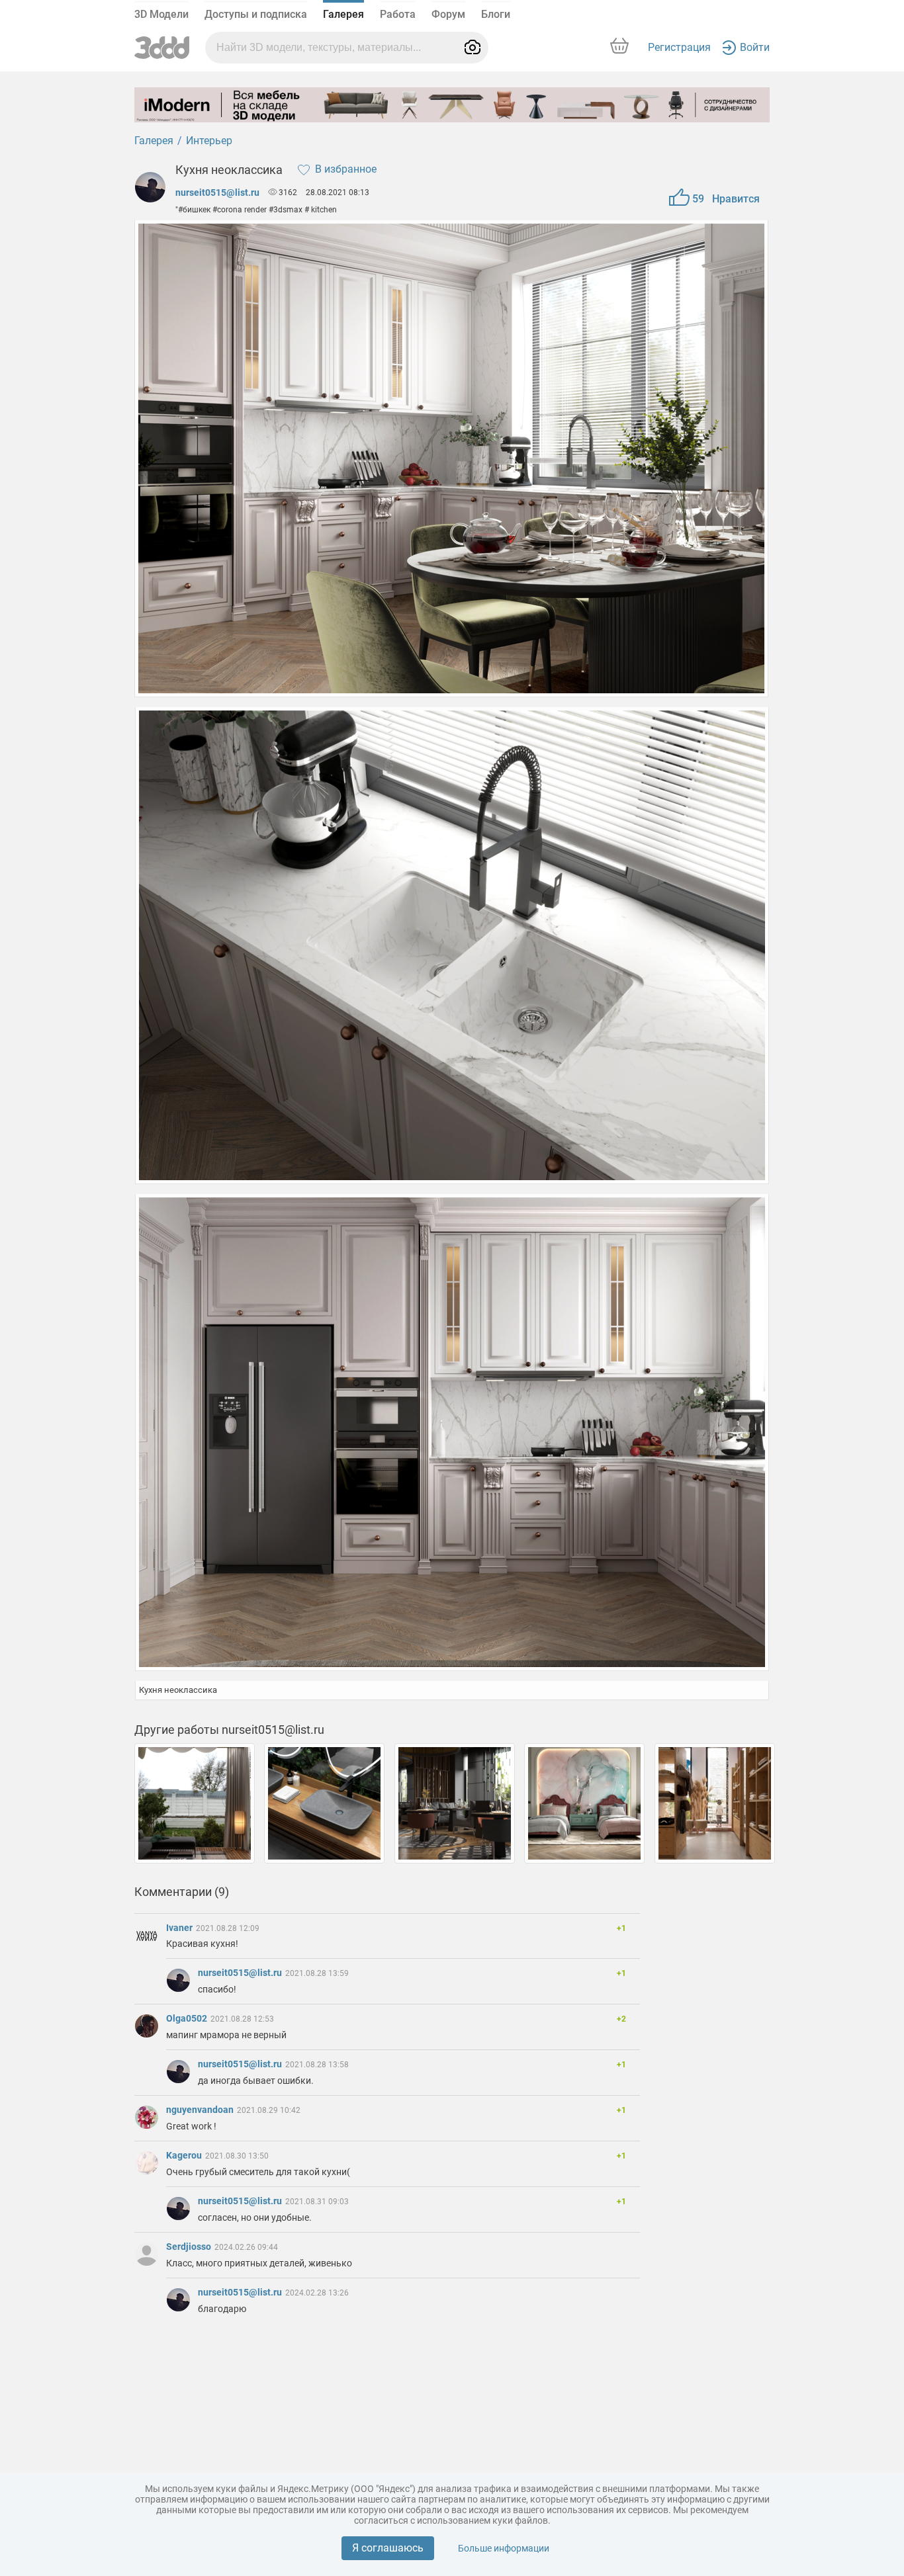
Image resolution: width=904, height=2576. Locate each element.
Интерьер (209, 141)
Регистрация (679, 47)
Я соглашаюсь (388, 2548)
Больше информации (504, 2548)
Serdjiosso (190, 2247)
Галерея (343, 14)
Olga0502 (188, 2018)
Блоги (496, 14)
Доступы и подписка (256, 14)
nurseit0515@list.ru (217, 193)
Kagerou (185, 2155)
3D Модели (161, 14)
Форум (448, 14)
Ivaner (180, 1928)
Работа (398, 14)
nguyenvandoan (201, 2110)
